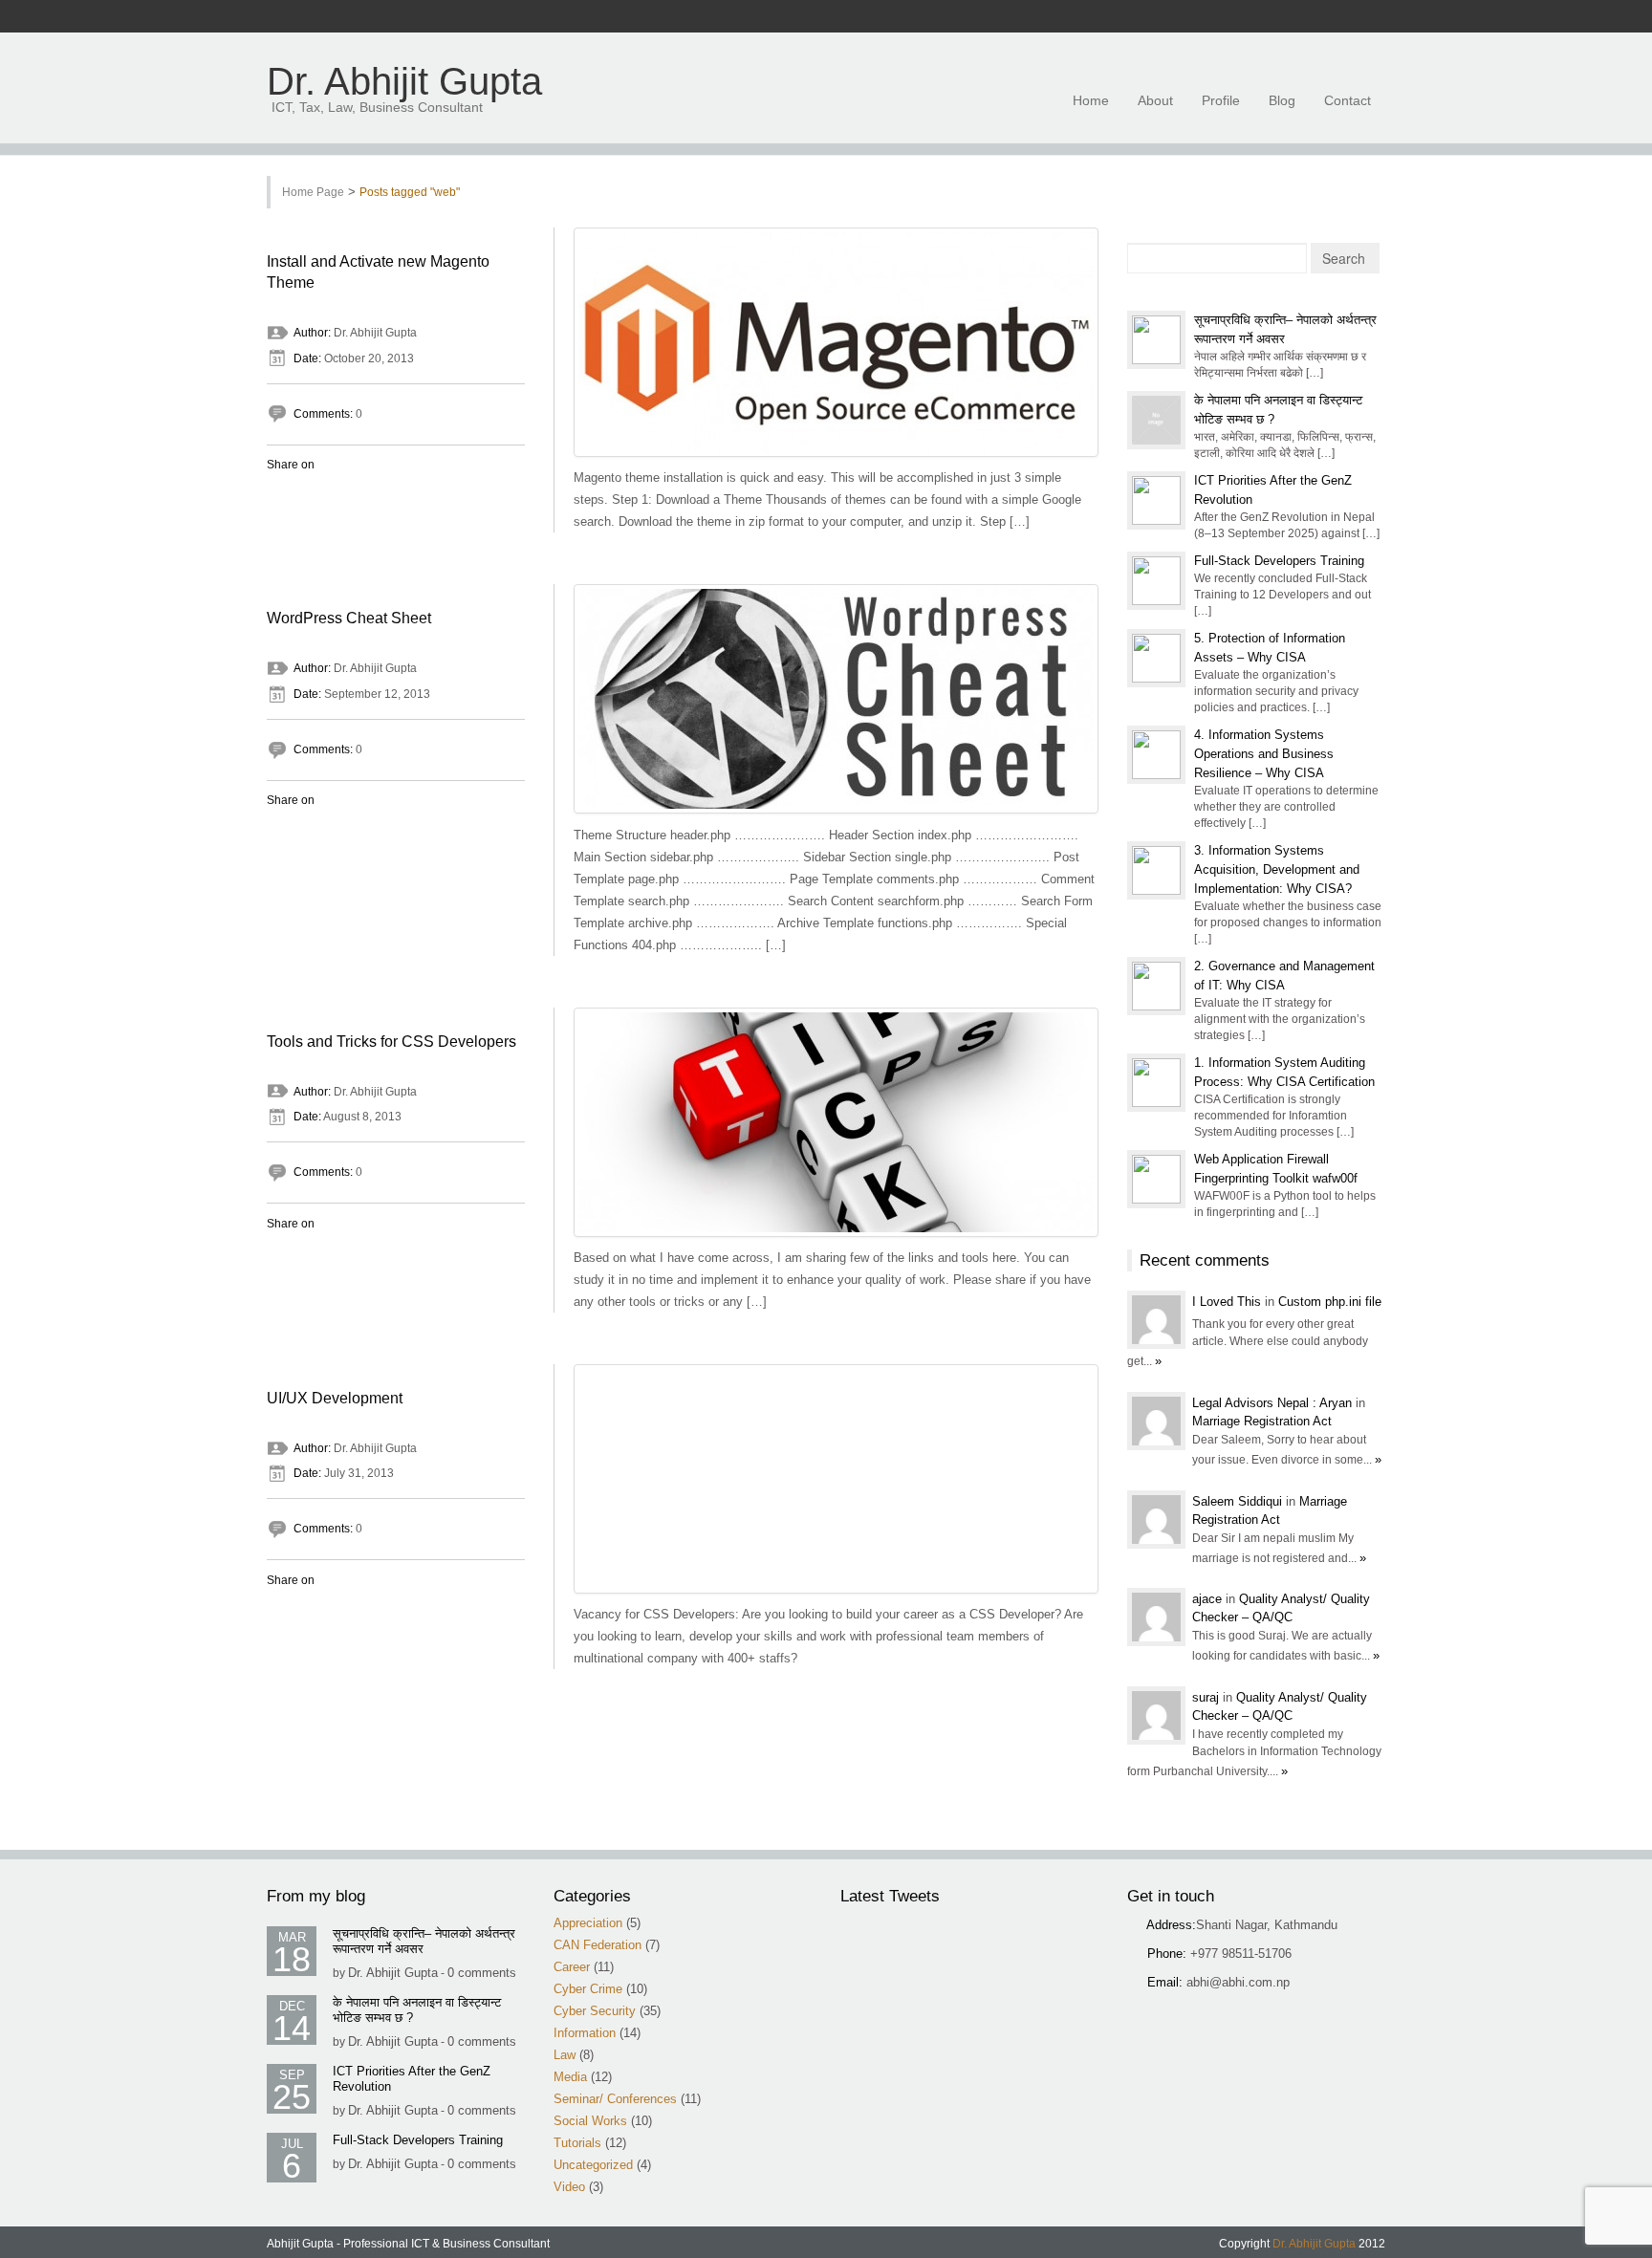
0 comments (482, 1973)
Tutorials (577, 2143)
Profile (1221, 100)
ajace (1209, 1599)
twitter (1291, 17)
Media (570, 2077)
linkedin (1340, 17)
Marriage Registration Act (1262, 1421)
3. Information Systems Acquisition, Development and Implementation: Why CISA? (1277, 869)
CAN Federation (598, 1945)
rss (1266, 17)
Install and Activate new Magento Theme (378, 272)
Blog (1282, 100)
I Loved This (1228, 1302)
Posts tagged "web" (410, 192)
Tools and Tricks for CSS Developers (391, 1042)
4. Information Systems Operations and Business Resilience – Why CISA (1264, 754)
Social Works (590, 2121)
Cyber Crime (588, 1989)
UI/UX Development (335, 1398)
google (1315, 17)
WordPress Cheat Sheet (349, 618)
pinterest (1365, 17)
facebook (1241, 17)
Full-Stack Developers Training (1279, 561)
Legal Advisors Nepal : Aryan (1274, 1403)
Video (569, 2187)
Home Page (313, 192)
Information (585, 2033)
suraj (1207, 1697)
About (1155, 100)
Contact (1348, 100)
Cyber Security (595, 2011)
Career (572, 1967)
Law (565, 2055)
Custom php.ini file (1330, 1302)
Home (1091, 100)
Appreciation (588, 1923)
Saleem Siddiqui (1239, 1501)
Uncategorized (593, 2165)
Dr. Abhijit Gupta (404, 82)
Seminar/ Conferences (615, 2099)
